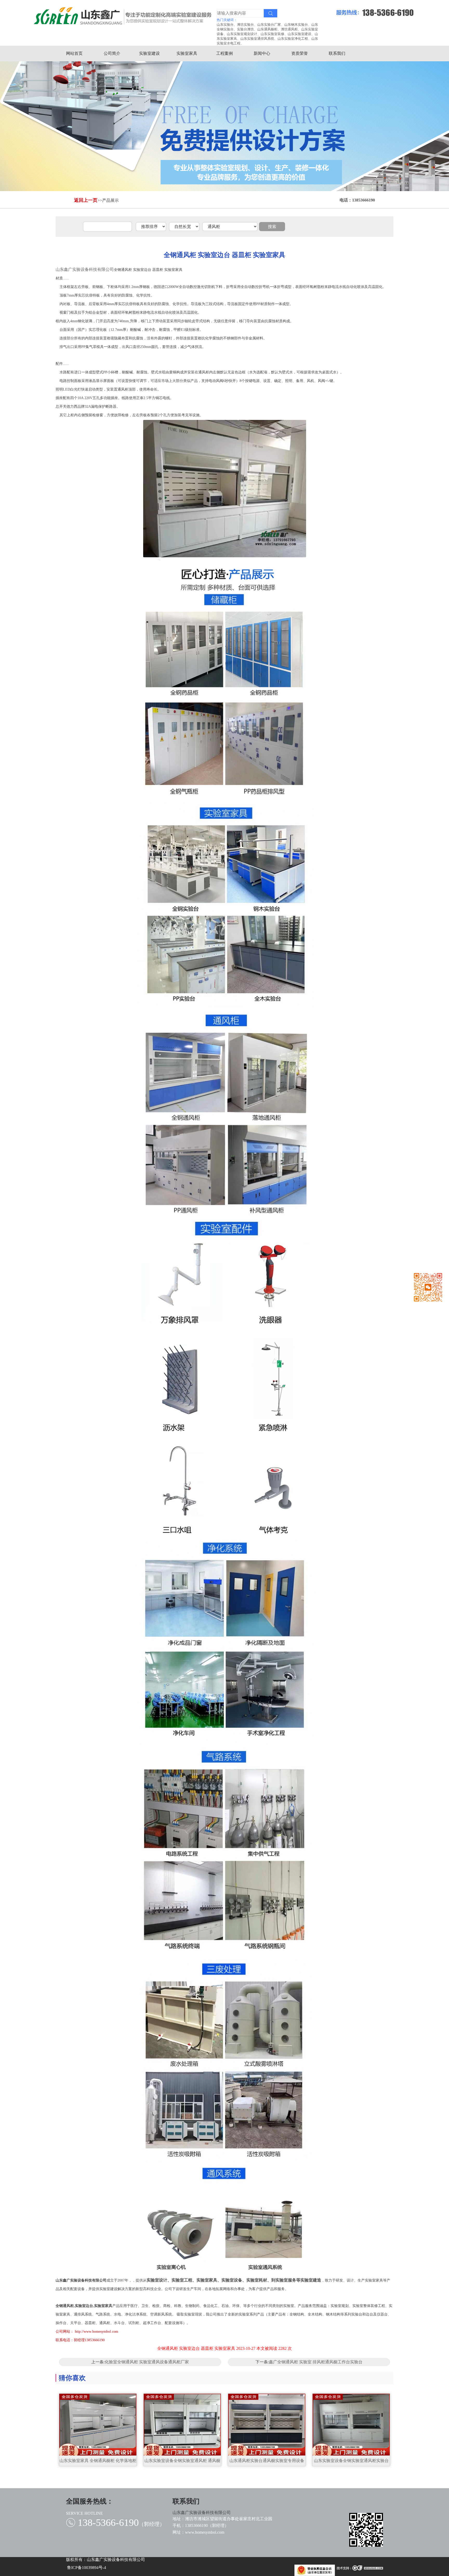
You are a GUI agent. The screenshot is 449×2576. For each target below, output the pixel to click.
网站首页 (74, 53)
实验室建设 (149, 53)
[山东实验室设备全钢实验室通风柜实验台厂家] (351, 2425)
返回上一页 (86, 200)
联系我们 (337, 53)
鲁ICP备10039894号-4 (87, 2568)
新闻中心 (262, 53)
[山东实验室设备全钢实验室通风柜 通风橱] (182, 2425)
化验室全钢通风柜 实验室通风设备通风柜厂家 (147, 2362)
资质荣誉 (300, 53)
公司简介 (112, 53)
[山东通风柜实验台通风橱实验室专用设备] (267, 2425)
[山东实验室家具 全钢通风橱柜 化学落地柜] (98, 2425)
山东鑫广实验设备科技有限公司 (85, 269)
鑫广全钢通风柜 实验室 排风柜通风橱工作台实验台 (316, 2362)
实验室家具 (187, 53)
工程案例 (224, 53)
